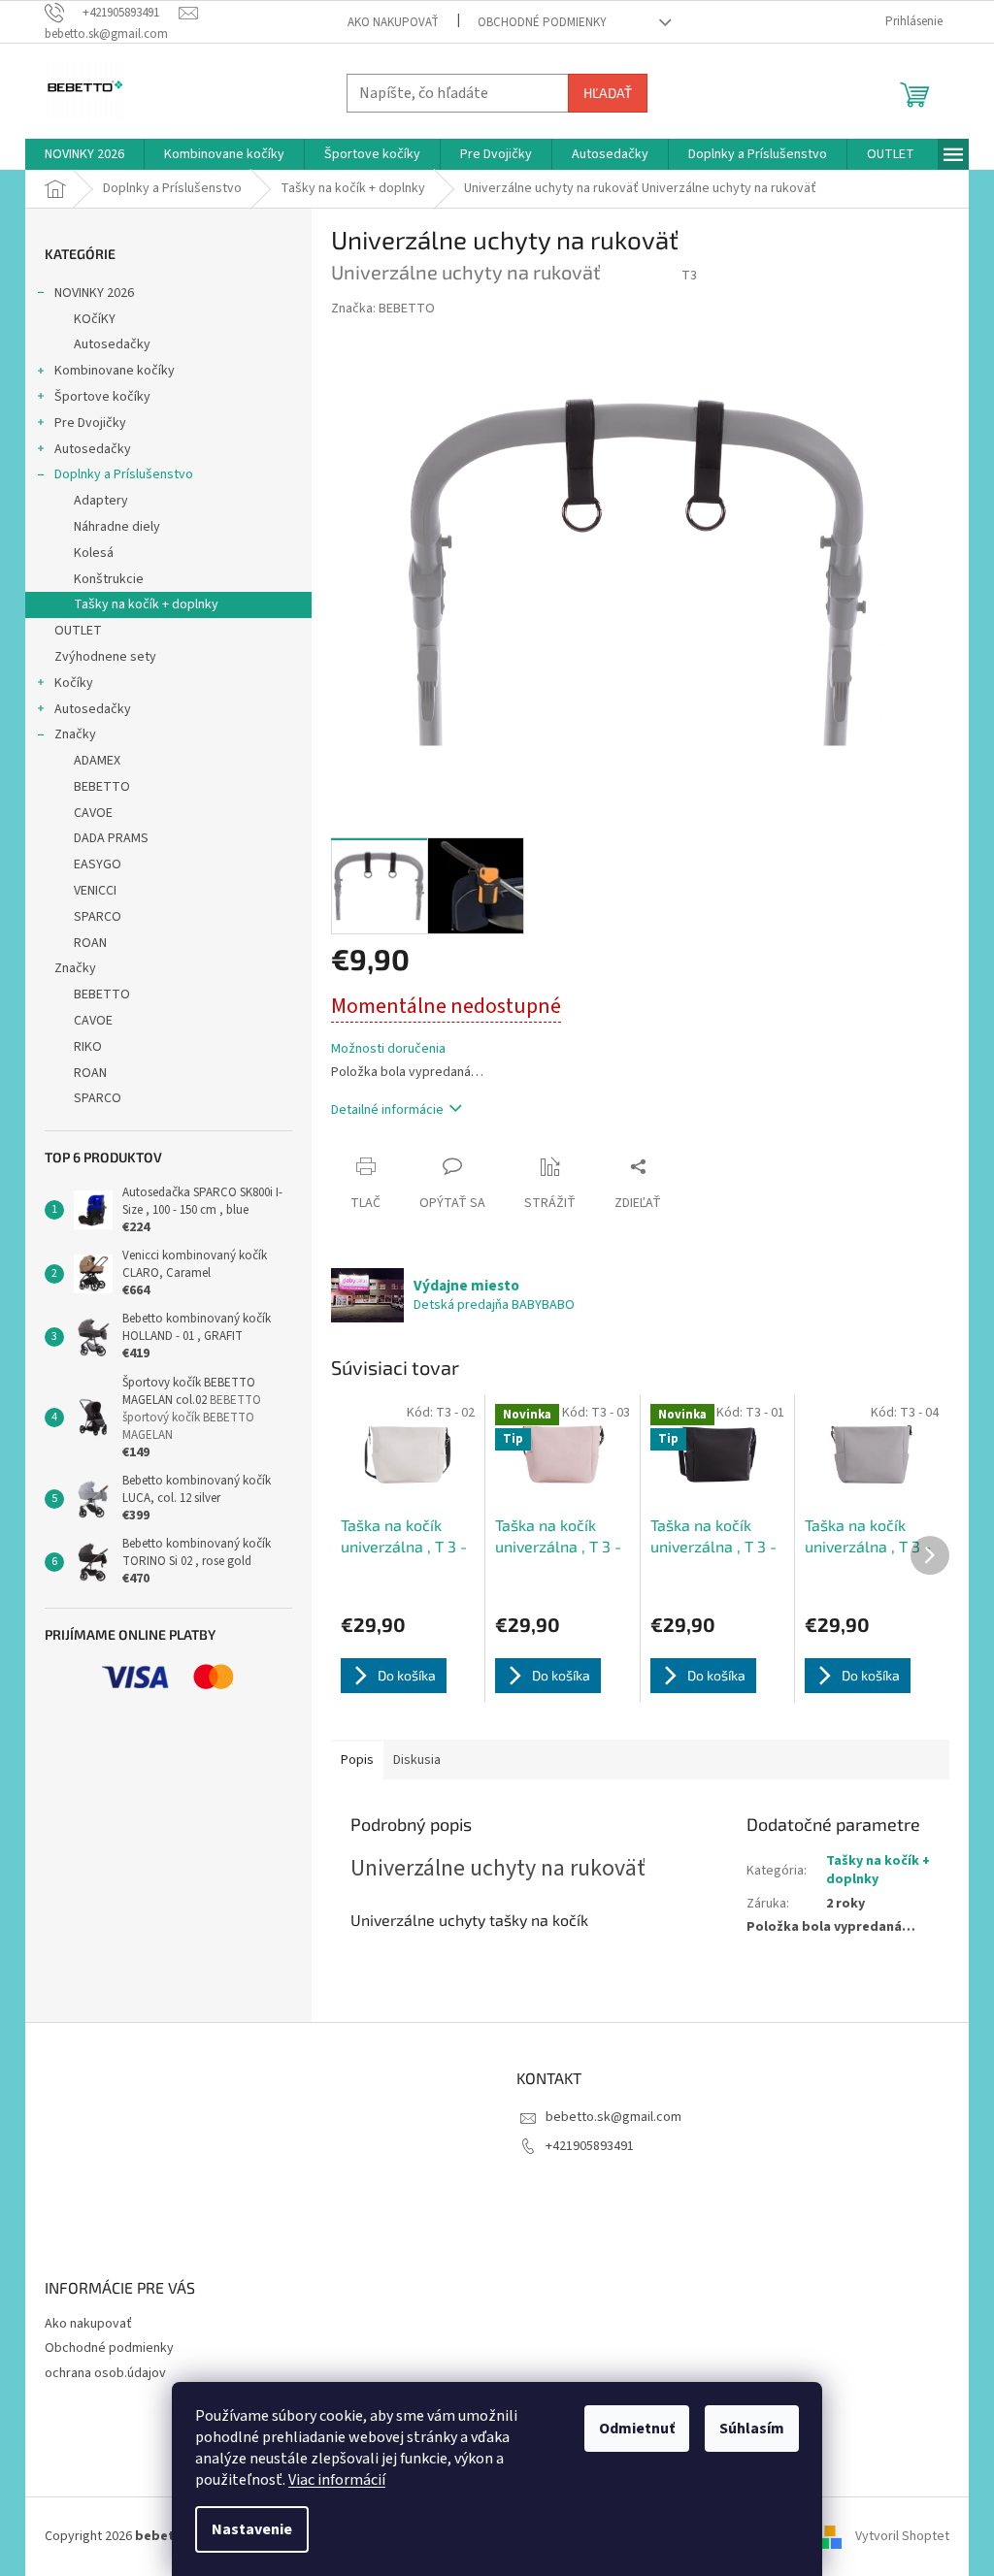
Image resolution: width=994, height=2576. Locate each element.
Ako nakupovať (393, 22)
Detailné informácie (387, 1110)
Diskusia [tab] (417, 1760)
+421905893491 (590, 2146)
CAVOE (93, 813)
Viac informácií (337, 2480)
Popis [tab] (357, 1760)
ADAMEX (97, 761)
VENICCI (95, 891)
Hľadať (608, 93)
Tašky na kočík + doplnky (146, 604)
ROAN (90, 943)
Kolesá (94, 553)
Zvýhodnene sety (105, 657)
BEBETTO (102, 787)
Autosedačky (112, 344)
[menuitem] (84, 154)
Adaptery (101, 501)
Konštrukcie (109, 579)
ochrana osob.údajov (105, 2373)
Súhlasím (752, 2429)
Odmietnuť (637, 2429)
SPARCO (98, 917)
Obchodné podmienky (542, 22)
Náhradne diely (117, 527)
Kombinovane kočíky (115, 371)
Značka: (383, 309)
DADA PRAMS (111, 838)
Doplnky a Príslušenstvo (124, 474)
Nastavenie (252, 2529)
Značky (75, 734)
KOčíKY (95, 319)
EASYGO (98, 864)
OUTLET (78, 631)
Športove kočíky (102, 397)
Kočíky (74, 683)
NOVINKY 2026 (94, 293)
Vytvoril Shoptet (902, 2536)
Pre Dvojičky (90, 423)
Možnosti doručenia (388, 1049)
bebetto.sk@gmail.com (613, 2117)
